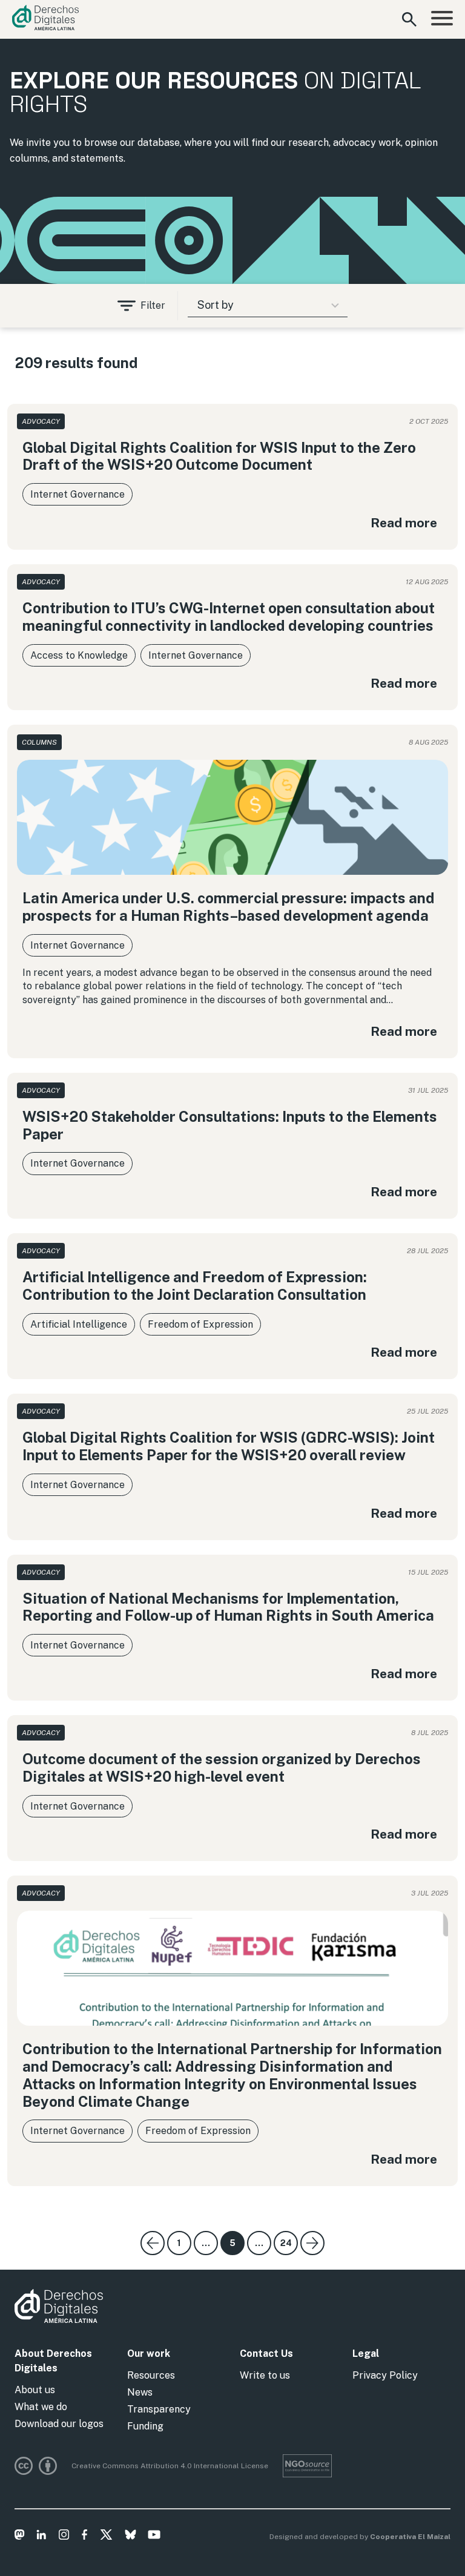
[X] (106, 2537)
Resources (151, 2375)
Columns (39, 742)
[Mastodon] (20, 2537)
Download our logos (59, 2424)
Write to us (265, 2375)
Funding (145, 2426)
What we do (41, 2407)
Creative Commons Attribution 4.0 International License (170, 2466)
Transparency (159, 2409)
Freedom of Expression (200, 1324)
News (140, 2392)
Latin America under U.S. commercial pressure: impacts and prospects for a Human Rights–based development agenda (229, 907)
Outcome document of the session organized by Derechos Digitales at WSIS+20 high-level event (222, 1767)
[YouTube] (154, 2537)
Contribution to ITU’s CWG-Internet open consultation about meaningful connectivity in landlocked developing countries (229, 617)
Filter (153, 305)
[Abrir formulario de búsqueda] (409, 19)
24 (286, 2243)
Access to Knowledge (79, 655)
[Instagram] (64, 2537)
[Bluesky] (130, 2537)
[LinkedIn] (41, 2537)
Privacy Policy (385, 2375)
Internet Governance (77, 494)
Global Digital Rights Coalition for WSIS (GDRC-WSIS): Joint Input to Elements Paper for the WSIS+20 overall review (229, 1446)
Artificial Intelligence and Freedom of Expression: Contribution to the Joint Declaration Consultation (195, 1286)
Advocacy (41, 421)
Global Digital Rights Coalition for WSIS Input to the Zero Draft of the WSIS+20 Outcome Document (219, 456)
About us (35, 2390)
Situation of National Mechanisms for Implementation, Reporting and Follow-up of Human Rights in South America (228, 1607)
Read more (404, 523)
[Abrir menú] (442, 19)
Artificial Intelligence (79, 1324)
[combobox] (267, 306)
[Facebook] (84, 2537)
